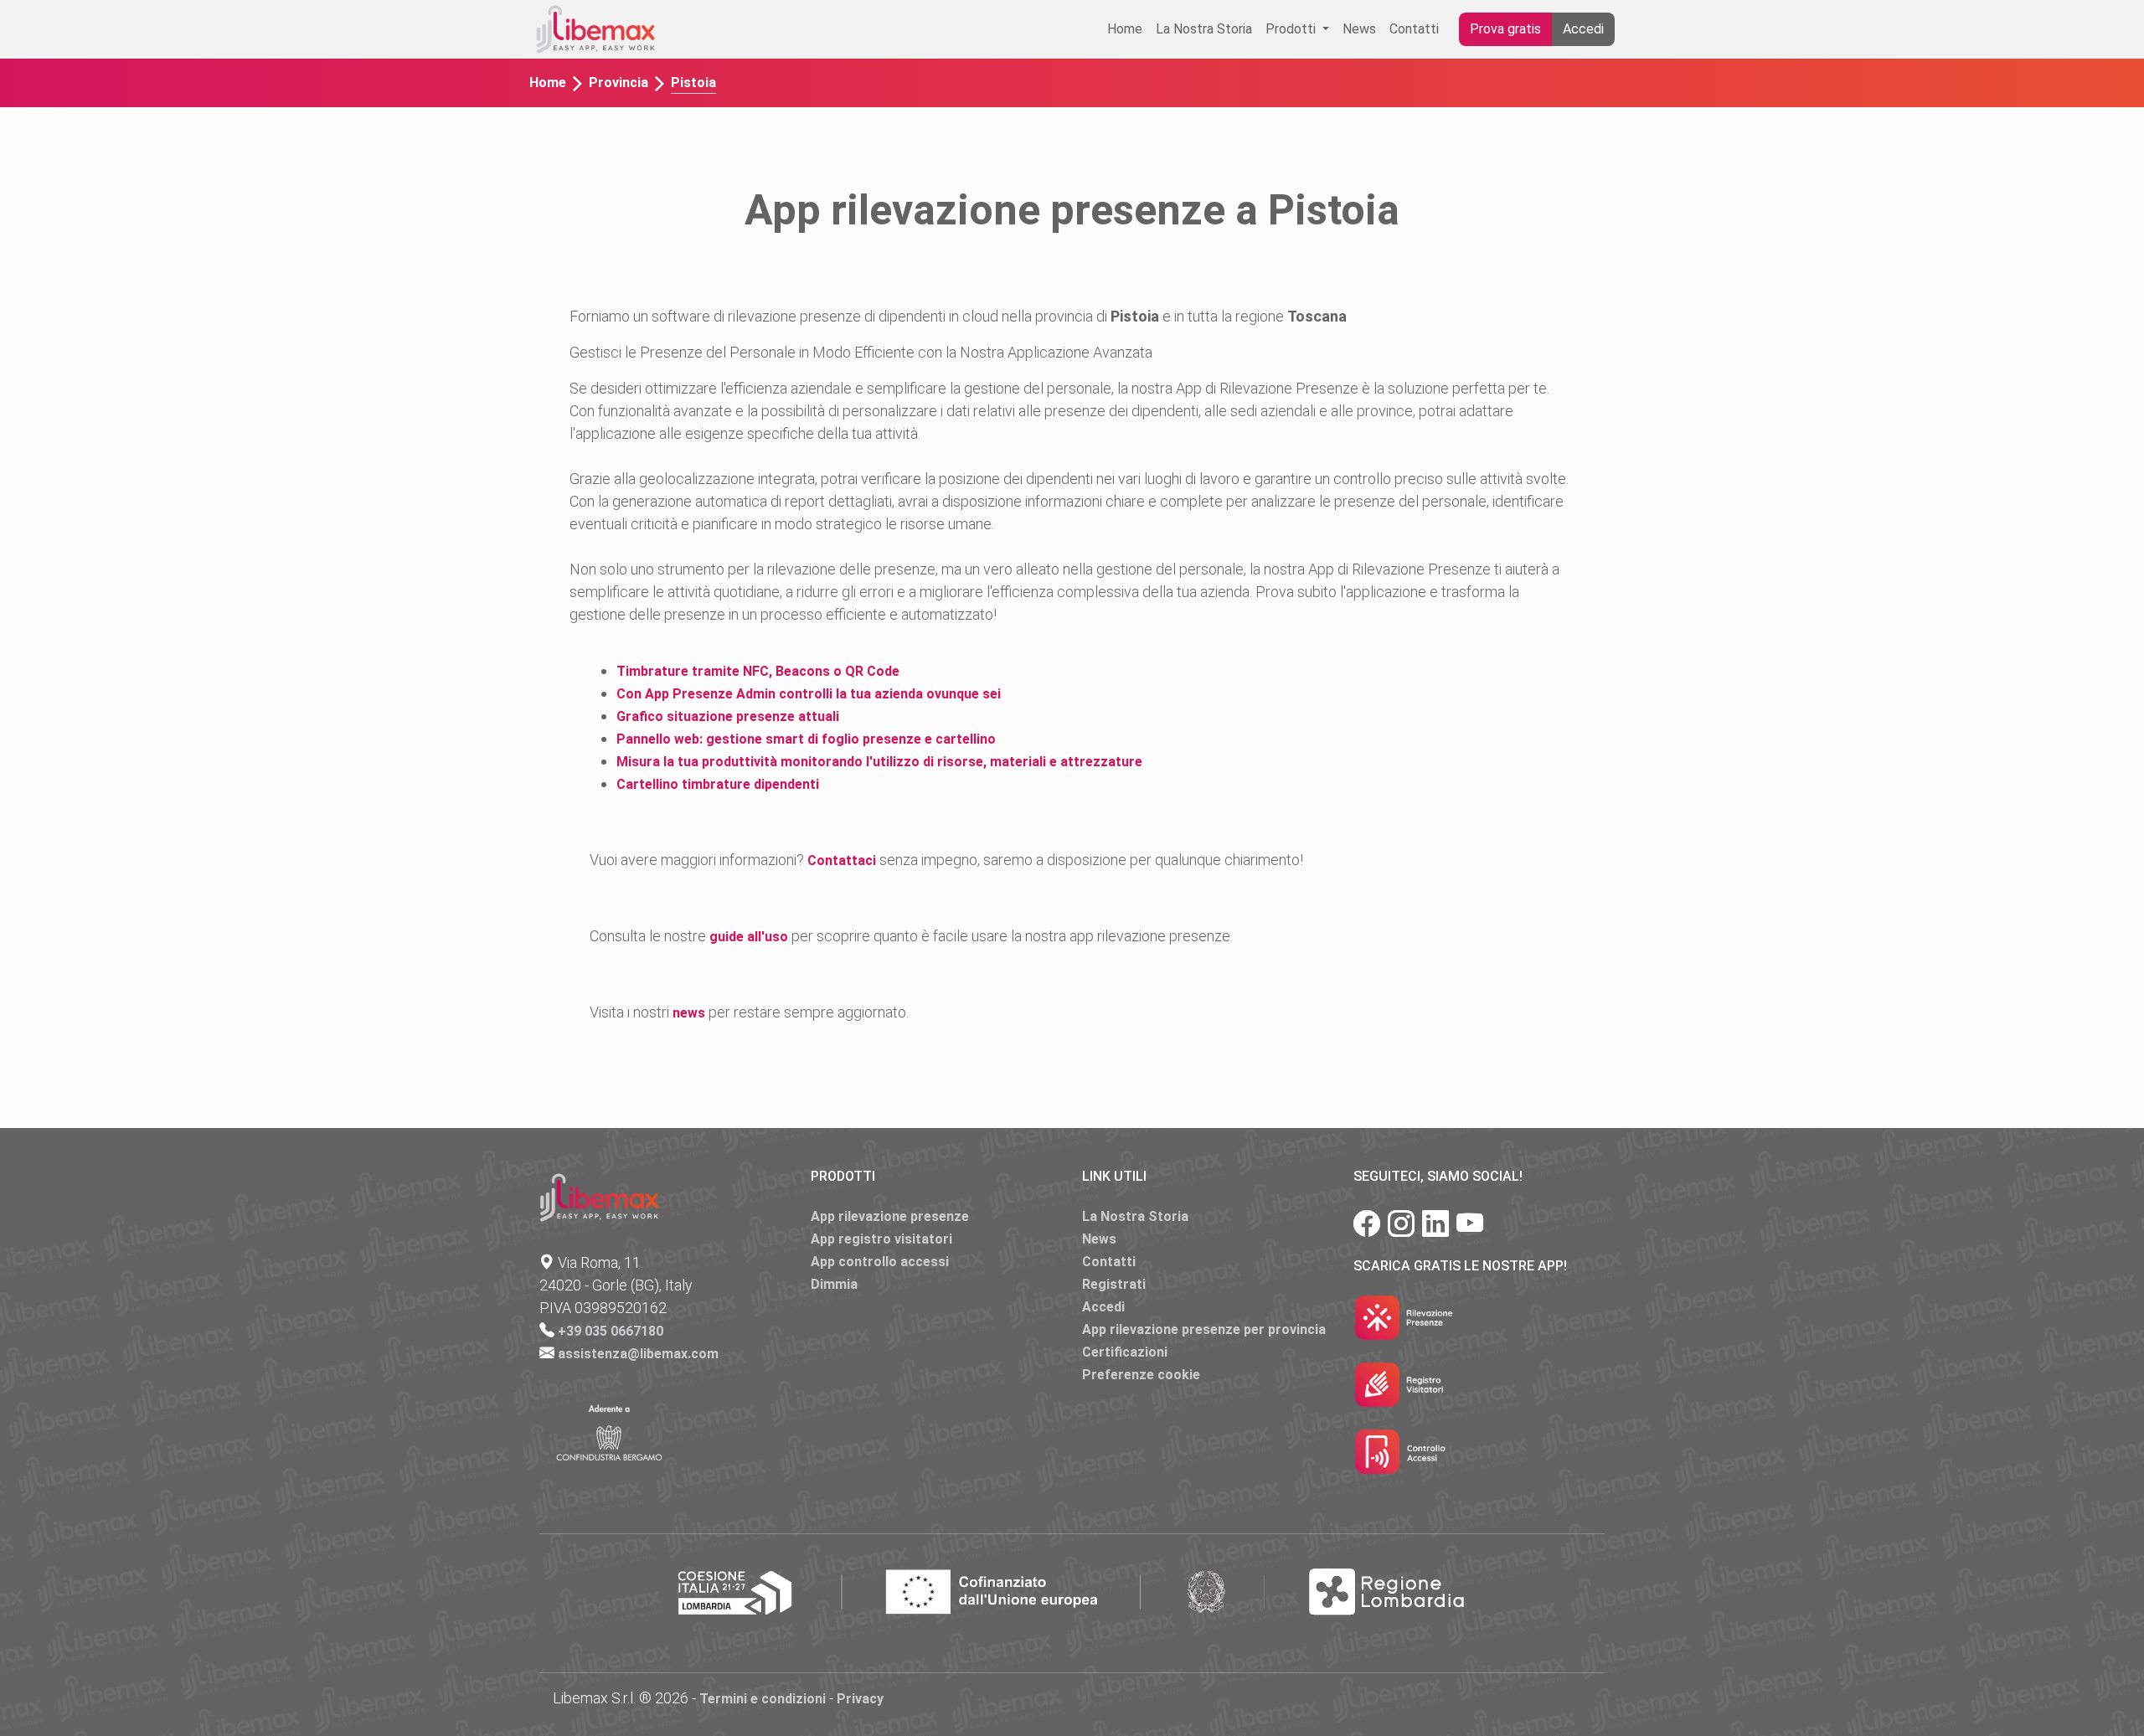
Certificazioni (1125, 1352)
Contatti (1414, 29)
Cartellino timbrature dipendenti (718, 784)
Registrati (1114, 1284)
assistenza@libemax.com (638, 1354)
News (1359, 29)
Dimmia (834, 1284)
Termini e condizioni (763, 1699)
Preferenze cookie (1141, 1375)
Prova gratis (1505, 29)
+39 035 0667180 (611, 1331)
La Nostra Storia (1204, 29)
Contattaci (842, 860)
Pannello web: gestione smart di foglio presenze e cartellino (806, 739)
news (689, 1013)
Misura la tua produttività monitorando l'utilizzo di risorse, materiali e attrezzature (879, 762)
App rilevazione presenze (890, 1216)
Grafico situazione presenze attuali (728, 716)
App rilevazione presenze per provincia (1204, 1329)
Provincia (618, 82)
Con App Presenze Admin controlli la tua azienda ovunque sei (809, 694)
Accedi (1583, 29)
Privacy (860, 1699)
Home (1125, 29)
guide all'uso (749, 937)
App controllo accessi (880, 1262)
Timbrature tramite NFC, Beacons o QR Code (758, 671)
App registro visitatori (881, 1239)
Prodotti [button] (1292, 29)
